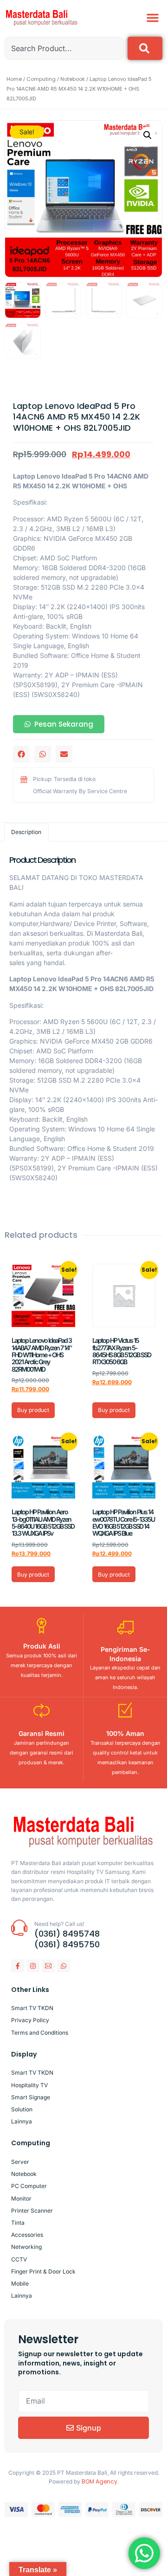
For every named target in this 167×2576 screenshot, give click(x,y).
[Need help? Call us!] (19, 1928)
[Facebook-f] (18, 1966)
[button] (153, 18)
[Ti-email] (48, 1966)
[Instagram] (33, 1966)
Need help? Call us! (59, 1924)
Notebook (73, 79)
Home (14, 79)
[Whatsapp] (64, 1966)
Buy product (33, 1410)
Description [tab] (26, 832)
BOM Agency (100, 2481)
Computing (41, 79)
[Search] (145, 48)
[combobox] (64, 48)
